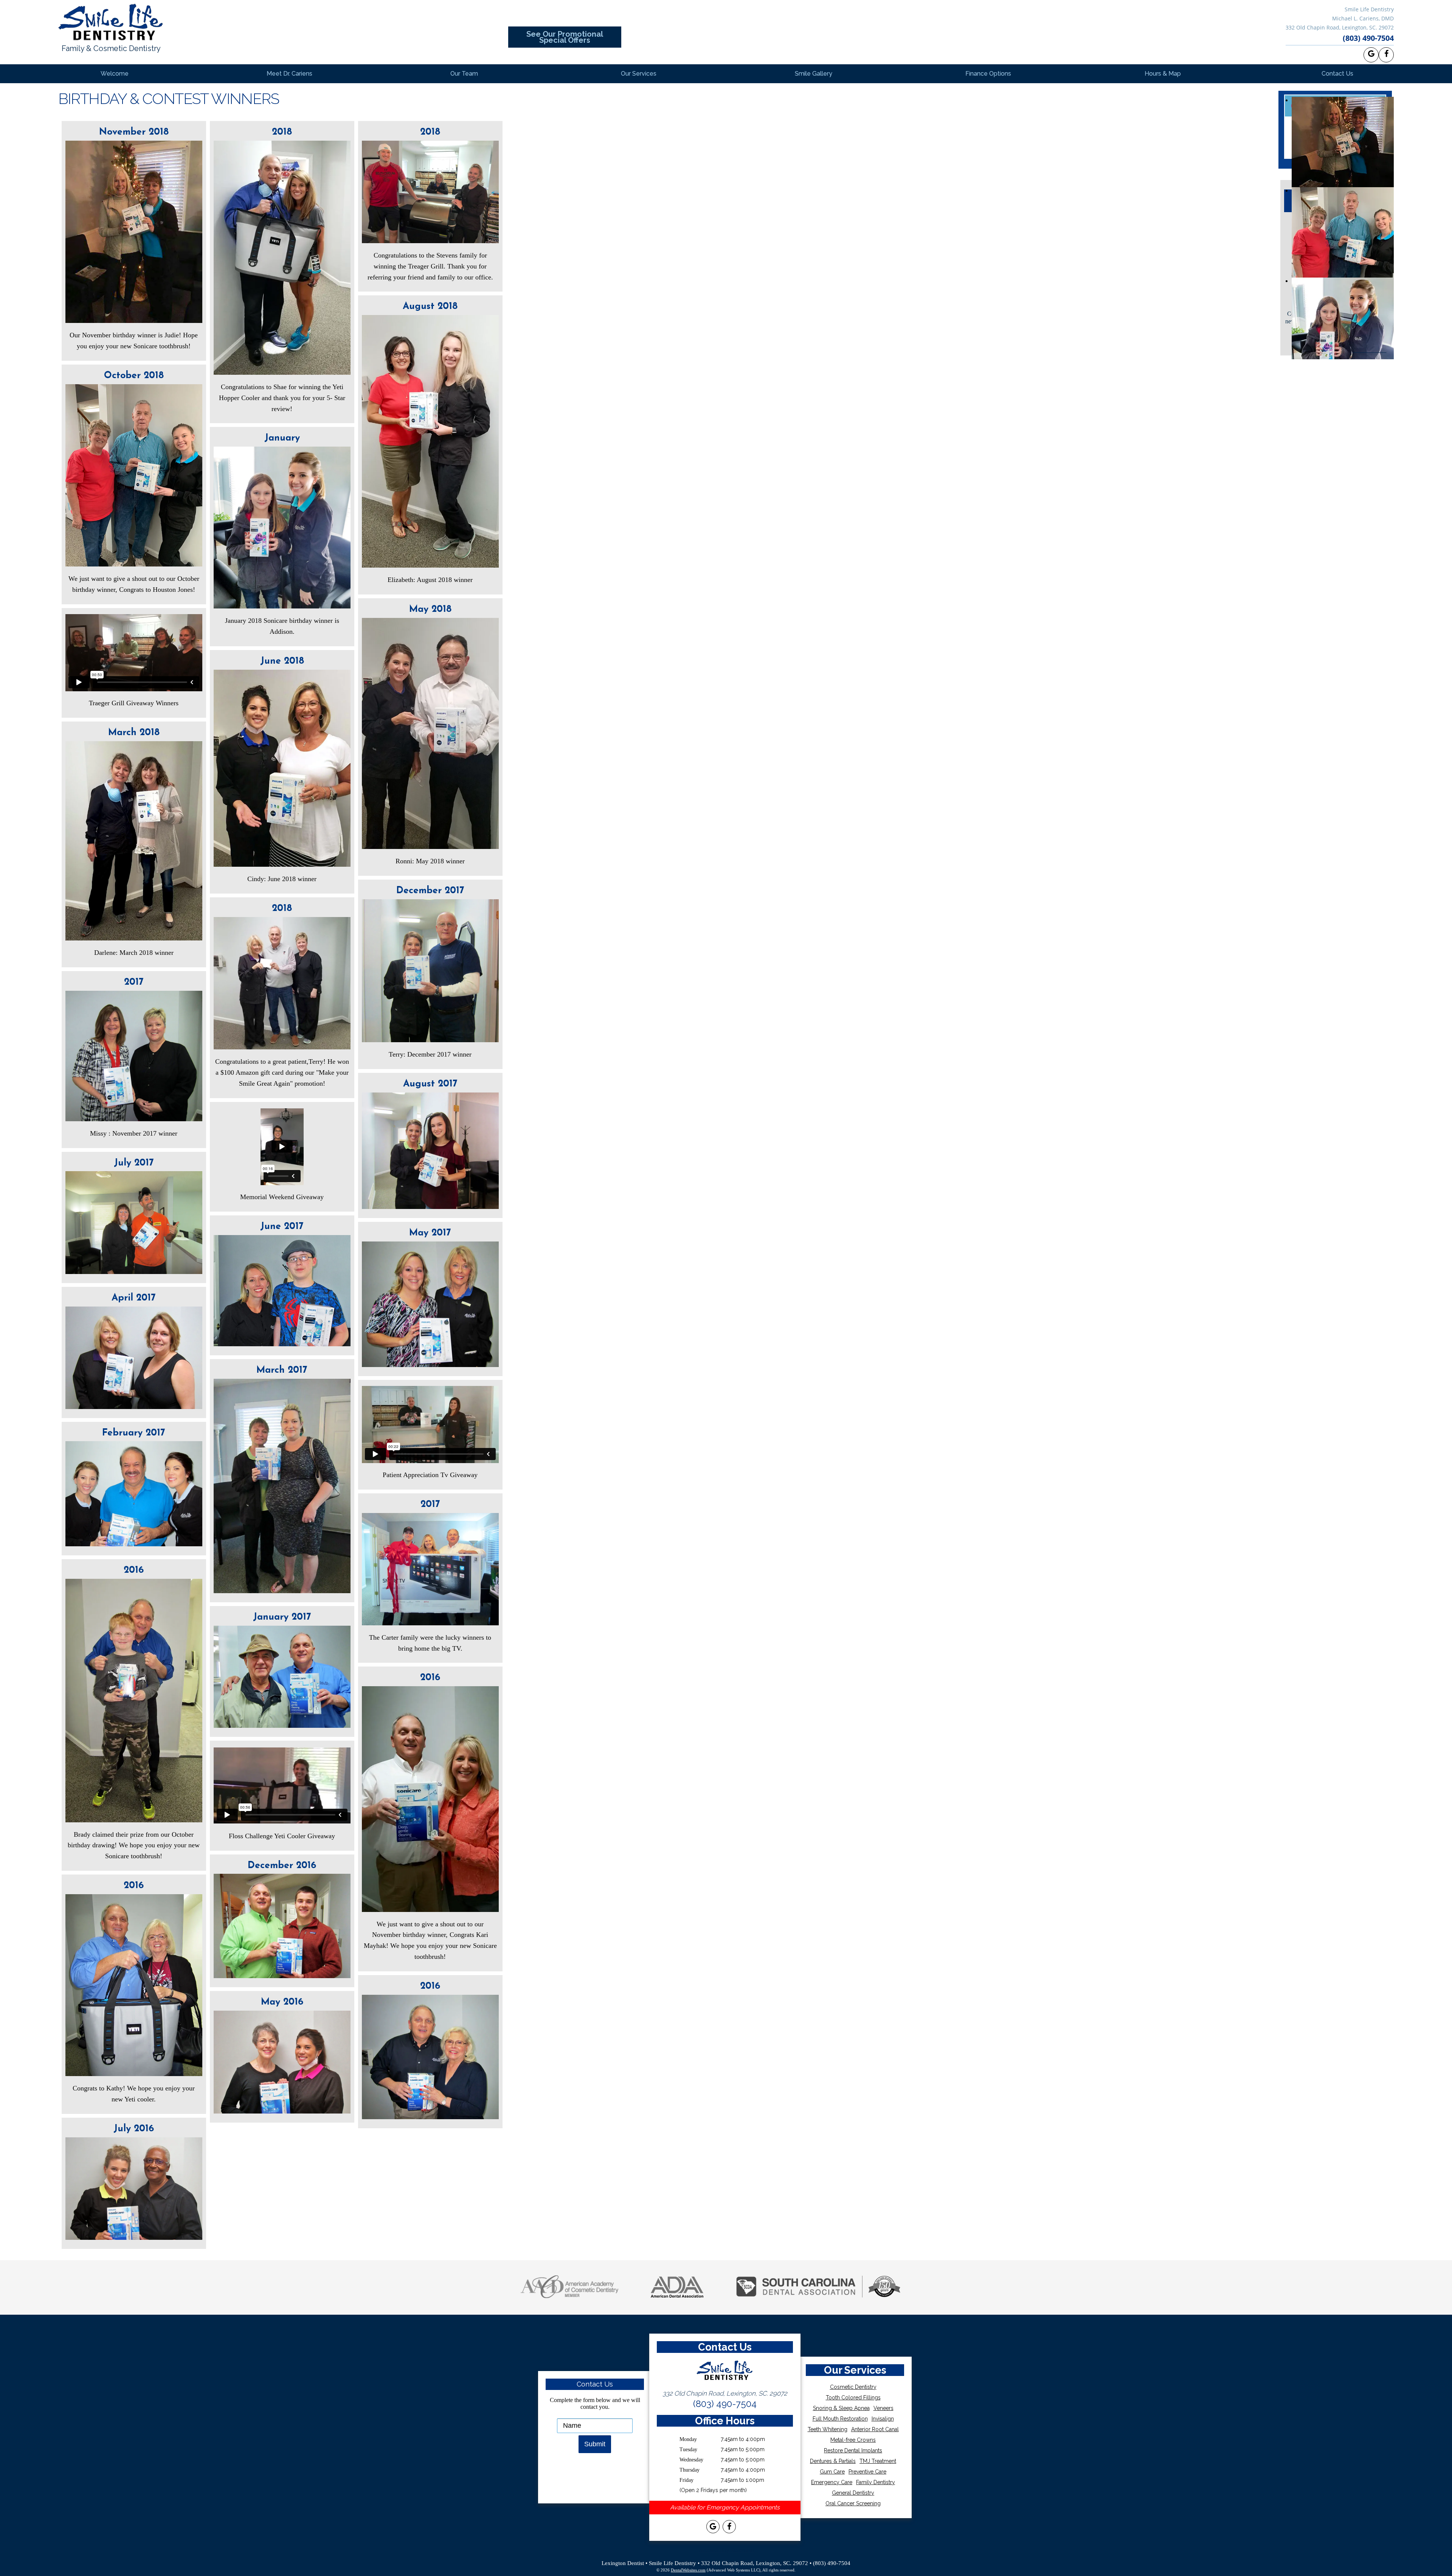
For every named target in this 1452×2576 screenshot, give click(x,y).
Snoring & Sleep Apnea (841, 2408)
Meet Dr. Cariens (289, 74)
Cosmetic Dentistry (853, 2387)
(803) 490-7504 (1368, 38)
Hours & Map (1163, 74)
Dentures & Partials (833, 2461)
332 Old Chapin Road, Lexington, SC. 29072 (1340, 27)
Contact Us (1337, 74)
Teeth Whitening (828, 2429)
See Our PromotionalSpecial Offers (565, 37)
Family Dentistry (876, 2482)
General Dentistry (853, 2493)
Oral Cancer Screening (853, 2503)
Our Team (464, 74)
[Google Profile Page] (1371, 55)
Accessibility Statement (726, 2550)
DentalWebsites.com (688, 2570)
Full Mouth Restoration (840, 2419)
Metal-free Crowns (853, 2440)
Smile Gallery (814, 74)
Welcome (115, 74)
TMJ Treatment (878, 2461)
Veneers (883, 2408)
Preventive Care (867, 2472)
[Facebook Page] (1386, 55)
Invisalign (883, 2419)
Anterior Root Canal (875, 2429)
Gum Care (832, 2472)
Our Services (639, 74)
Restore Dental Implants (853, 2450)
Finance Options (988, 74)
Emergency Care (832, 2482)
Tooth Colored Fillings (853, 2398)
